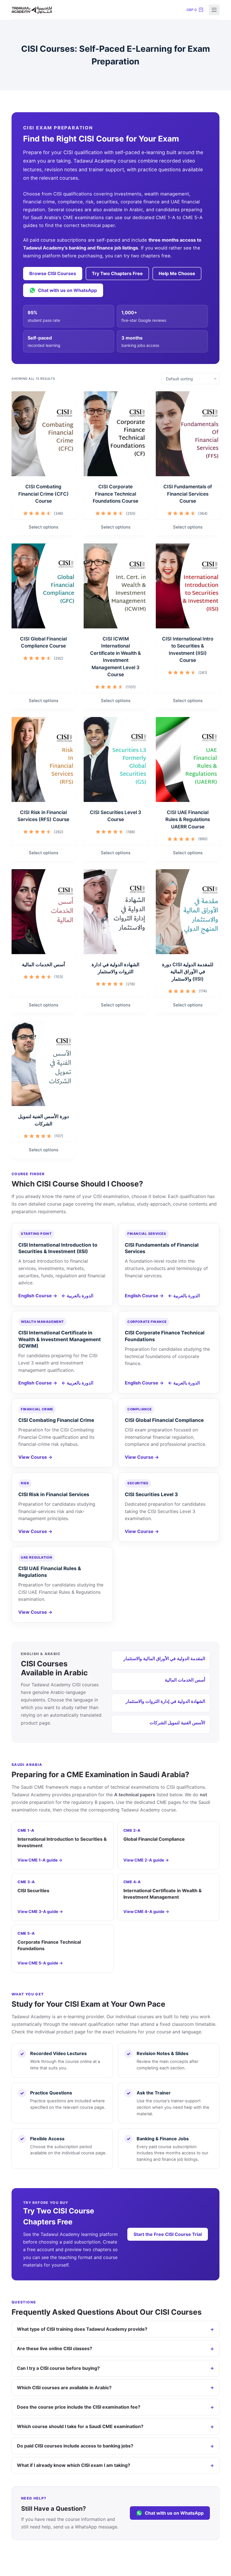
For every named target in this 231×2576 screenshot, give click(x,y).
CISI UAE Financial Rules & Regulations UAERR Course (188, 820)
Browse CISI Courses (53, 273)
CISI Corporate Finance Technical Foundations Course (115, 494)
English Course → (38, 1296)
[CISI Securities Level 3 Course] (115, 759)
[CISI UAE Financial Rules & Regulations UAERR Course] (188, 759)
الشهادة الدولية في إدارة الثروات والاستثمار (165, 1701)
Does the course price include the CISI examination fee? (79, 2407)
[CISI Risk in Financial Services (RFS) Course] (43, 759)
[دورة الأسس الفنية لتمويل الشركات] (43, 1064)
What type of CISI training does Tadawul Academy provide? (82, 2329)
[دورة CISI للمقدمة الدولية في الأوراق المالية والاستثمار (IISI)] (188, 912)
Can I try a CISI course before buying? (58, 2368)
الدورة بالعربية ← (77, 1296)
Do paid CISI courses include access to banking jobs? (75, 2446)
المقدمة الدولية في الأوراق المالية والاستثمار (164, 1658)
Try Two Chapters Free (117, 273)
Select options (44, 527)
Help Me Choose (177, 273)
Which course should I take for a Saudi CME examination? (80, 2426)
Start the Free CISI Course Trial (168, 2234)
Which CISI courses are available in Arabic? (64, 2388)
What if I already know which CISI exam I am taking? (74, 2465)
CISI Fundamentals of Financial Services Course (188, 494)
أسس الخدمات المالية (44, 965)
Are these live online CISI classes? (55, 2348)
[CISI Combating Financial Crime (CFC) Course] (43, 434)
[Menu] (214, 10)
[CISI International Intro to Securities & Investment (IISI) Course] (188, 586)
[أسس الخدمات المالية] (43, 912)
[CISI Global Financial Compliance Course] (43, 586)
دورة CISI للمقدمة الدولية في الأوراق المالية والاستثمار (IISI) (188, 972)
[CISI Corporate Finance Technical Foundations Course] (115, 434)
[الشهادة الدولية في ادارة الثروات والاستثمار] (115, 912)
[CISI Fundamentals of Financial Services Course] (188, 434)
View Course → (35, 1457)
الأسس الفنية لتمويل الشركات (177, 1723)
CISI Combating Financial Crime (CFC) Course (44, 494)
